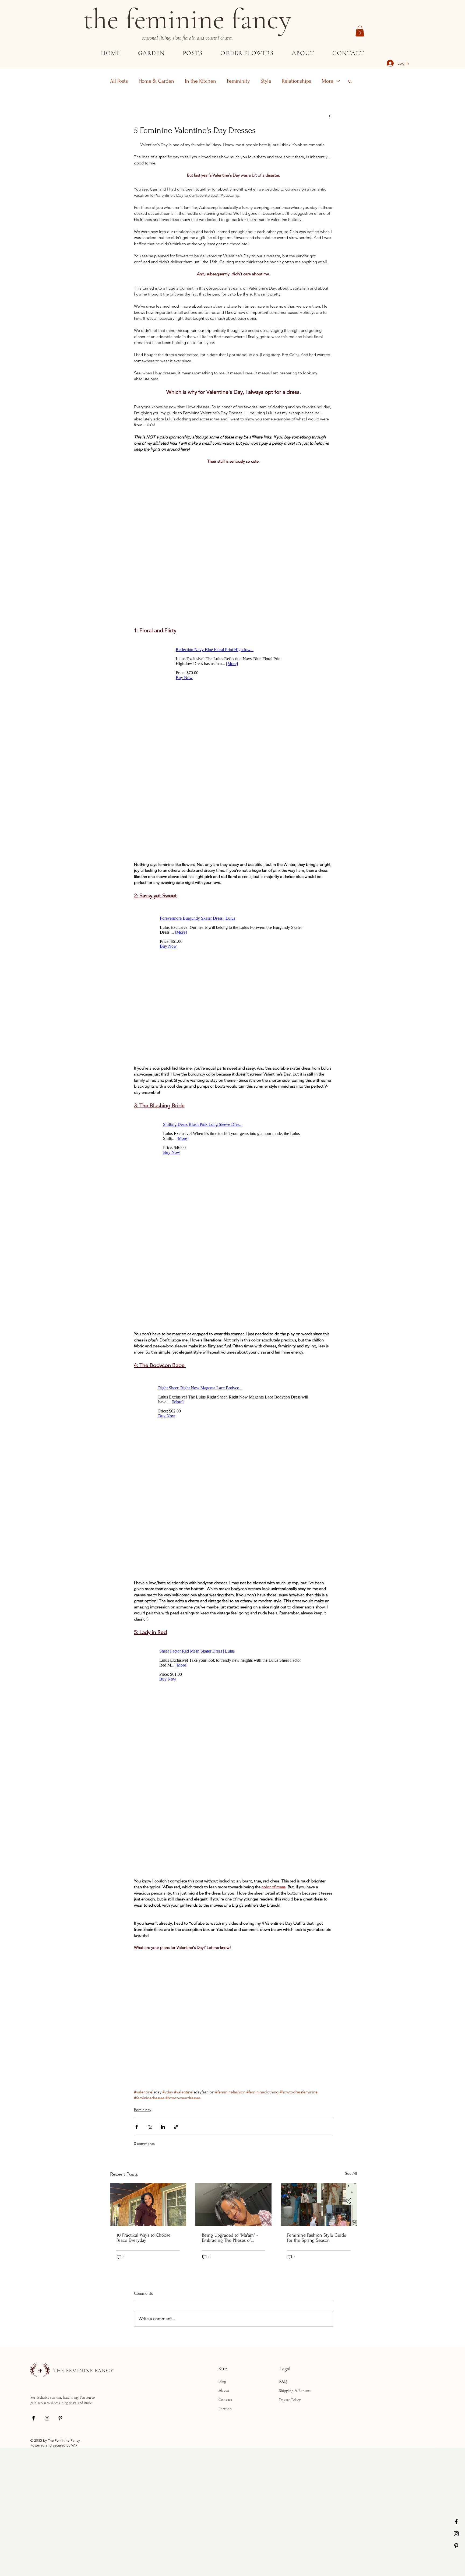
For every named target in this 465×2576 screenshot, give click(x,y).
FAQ (283, 2530)
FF (40, 2520)
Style (266, 81)
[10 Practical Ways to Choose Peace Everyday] (148, 2354)
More (328, 81)
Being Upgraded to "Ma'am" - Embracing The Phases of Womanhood (230, 2387)
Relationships (297, 81)
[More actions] (330, 117)
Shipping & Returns (295, 2539)
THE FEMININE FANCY (83, 2519)
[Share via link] (176, 2276)
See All (351, 2322)
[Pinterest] (456, 2546)
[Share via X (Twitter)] (150, 2276)
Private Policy (290, 2549)
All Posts (119, 81)
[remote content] (234, 475)
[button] (360, 31)
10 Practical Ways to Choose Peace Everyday (144, 2387)
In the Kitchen (200, 81)
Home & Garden (156, 81)
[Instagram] (456, 2534)
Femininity (238, 81)
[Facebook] (456, 2521)
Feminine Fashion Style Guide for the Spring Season (317, 2387)
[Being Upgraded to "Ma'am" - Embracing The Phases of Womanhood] (233, 2354)
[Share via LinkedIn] (163, 2276)
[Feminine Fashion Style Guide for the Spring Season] (319, 2354)
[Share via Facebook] (137, 2276)
